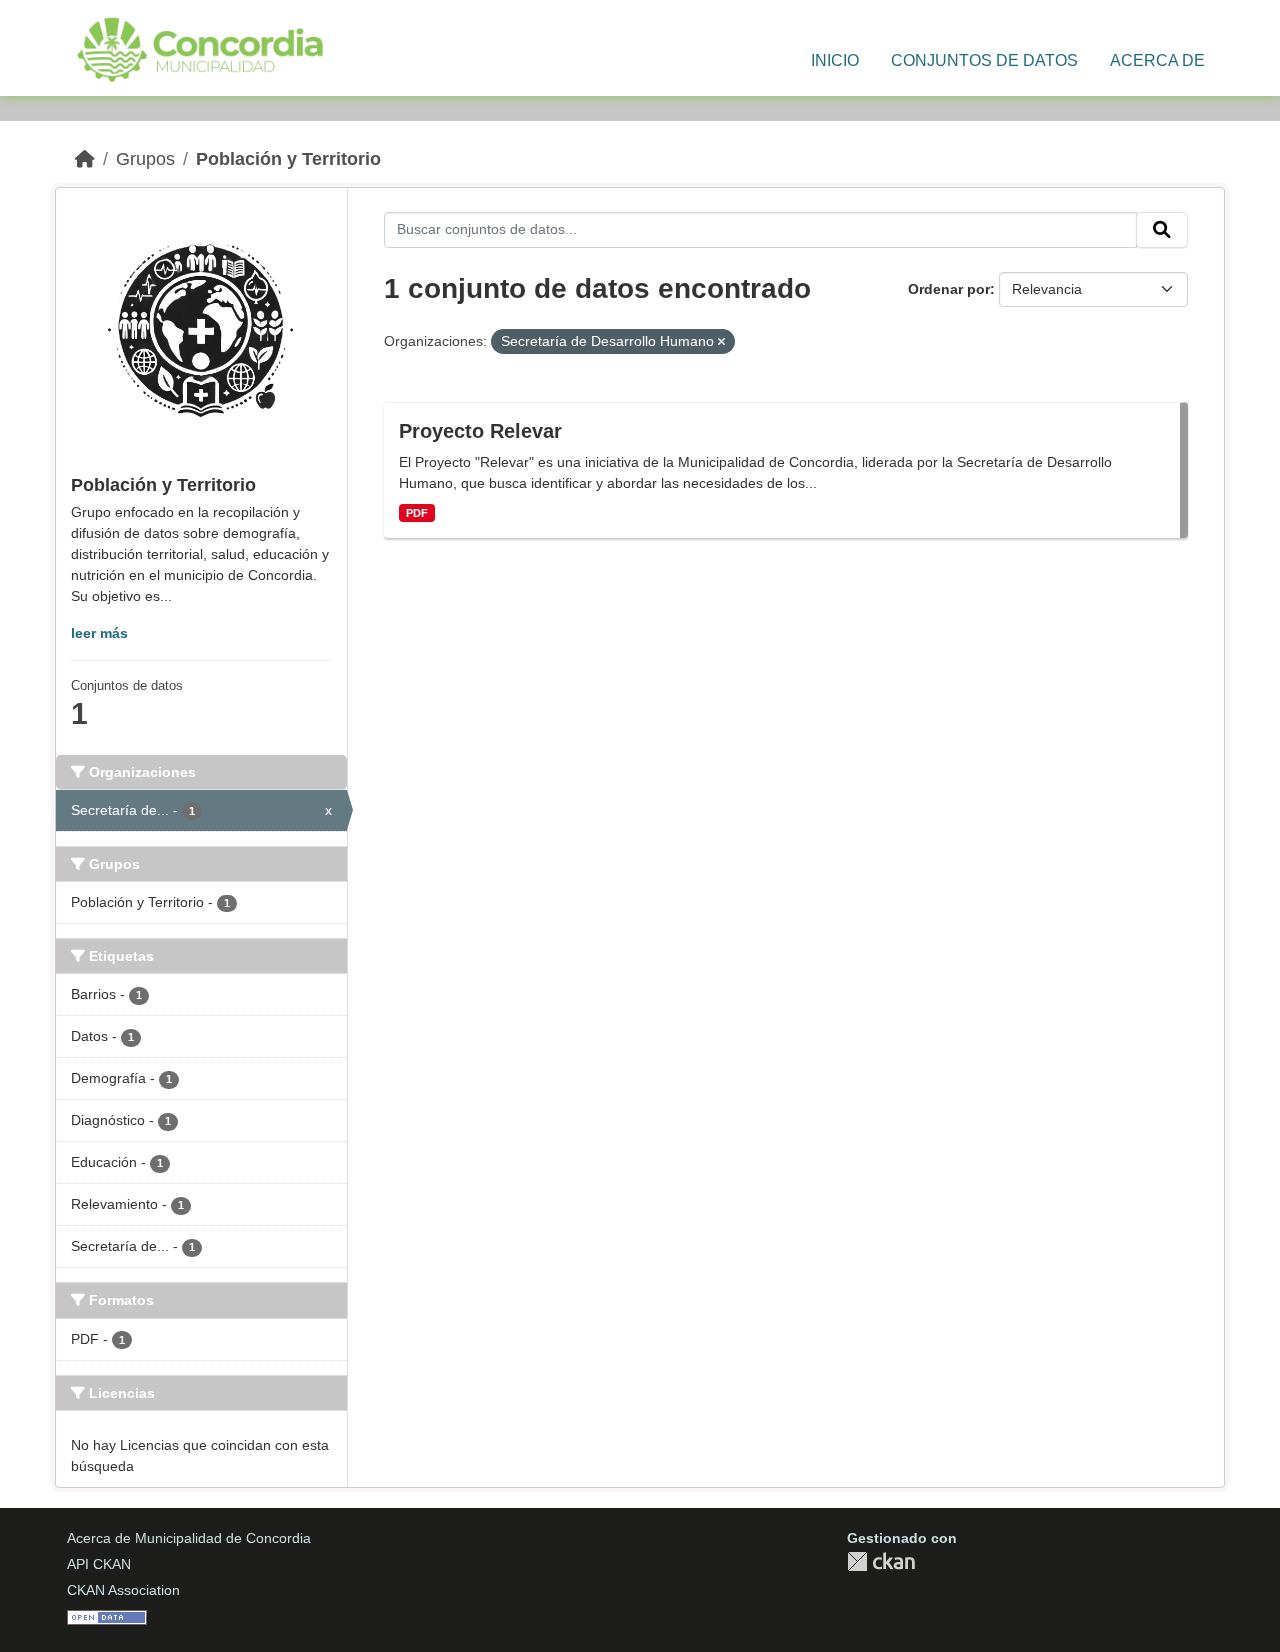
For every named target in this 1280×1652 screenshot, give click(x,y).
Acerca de (1157, 60)
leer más (99, 633)
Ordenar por (949, 289)
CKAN (881, 1561)
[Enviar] (1162, 230)
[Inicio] (85, 159)
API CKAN (99, 1564)
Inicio (835, 60)
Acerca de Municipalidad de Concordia (189, 1538)
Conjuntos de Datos (984, 60)
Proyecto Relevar (480, 431)
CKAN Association (123, 1590)
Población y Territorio (288, 159)
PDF (417, 513)
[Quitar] (721, 342)
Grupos (145, 159)
